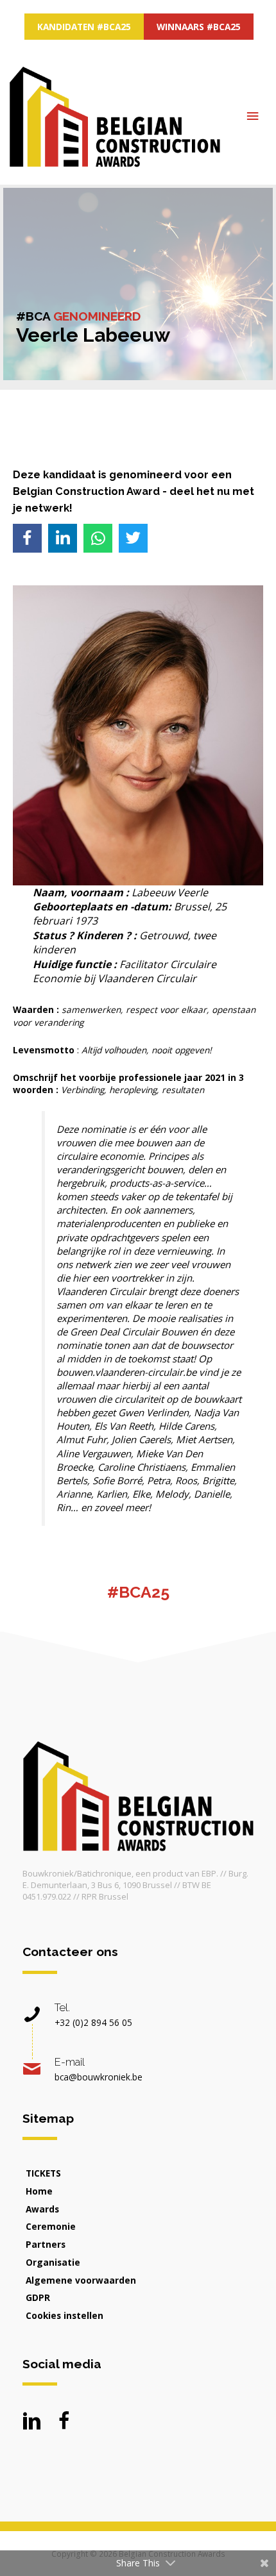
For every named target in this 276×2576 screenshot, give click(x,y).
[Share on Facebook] (27, 538)
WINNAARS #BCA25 (199, 27)
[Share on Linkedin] (63, 538)
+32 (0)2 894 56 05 (93, 2022)
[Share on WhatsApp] (98, 538)
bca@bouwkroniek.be (99, 2077)
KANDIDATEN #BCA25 (84, 27)
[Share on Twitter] (133, 538)
